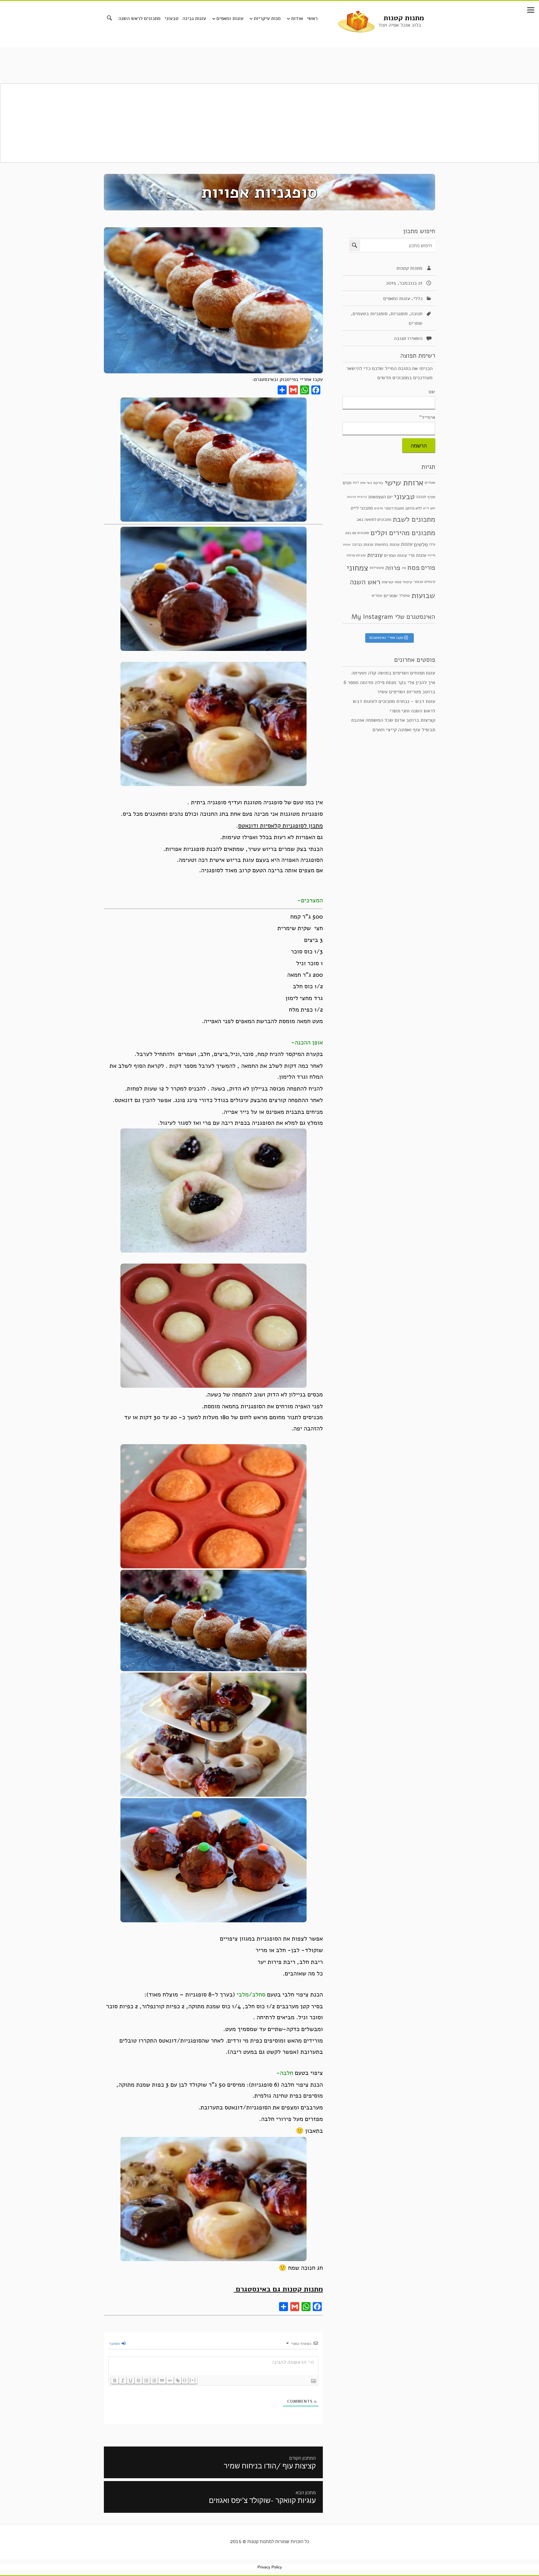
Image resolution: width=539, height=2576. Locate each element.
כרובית (362, 497)
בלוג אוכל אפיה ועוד (400, 25)
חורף (431, 497)
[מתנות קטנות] (356, 21)
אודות (297, 18)
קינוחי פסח (403, 582)
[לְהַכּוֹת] (138, 2380)
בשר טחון (366, 482)
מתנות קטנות (404, 18)
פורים (428, 568)
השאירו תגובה (408, 339)
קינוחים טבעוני (424, 581)
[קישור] (178, 2380)
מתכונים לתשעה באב (374, 519)
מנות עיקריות (267, 18)
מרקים (379, 508)
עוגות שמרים (396, 555)
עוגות (407, 544)
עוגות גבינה (194, 18)
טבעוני (172, 18)
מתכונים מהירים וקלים (403, 533)
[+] (193, 2380)
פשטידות (377, 568)
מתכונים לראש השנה (140, 18)
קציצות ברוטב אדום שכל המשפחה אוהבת (393, 720)
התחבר (115, 2344)
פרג (404, 568)
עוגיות (375, 555)
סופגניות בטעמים (370, 314)
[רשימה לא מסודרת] (154, 2380)
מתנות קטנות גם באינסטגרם (278, 2289)
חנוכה (417, 314)
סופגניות (399, 314)
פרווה (393, 568)
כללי (418, 298)
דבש (356, 482)
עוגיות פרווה (356, 555)
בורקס (378, 483)
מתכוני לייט (362, 508)
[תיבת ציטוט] (162, 2380)
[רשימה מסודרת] (146, 2380)
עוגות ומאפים (230, 18)
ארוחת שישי (404, 483)
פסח (414, 568)
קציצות (388, 582)
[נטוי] (123, 2380)
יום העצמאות (380, 497)
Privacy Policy (270, 2567)
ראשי (312, 18)
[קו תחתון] (131, 2380)
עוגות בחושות (387, 544)
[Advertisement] (269, 123)
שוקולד (405, 595)
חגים (347, 483)
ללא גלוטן (414, 508)
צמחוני (357, 568)
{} (185, 2380)
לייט (426, 508)
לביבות (352, 497)
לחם (433, 508)
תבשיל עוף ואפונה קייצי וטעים (404, 730)
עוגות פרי (417, 555)
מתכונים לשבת (414, 519)
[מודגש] (115, 2380)
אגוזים (430, 482)
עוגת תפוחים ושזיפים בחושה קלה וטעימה (393, 673)
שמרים (416, 323)
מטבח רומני (394, 508)
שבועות (423, 596)
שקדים (377, 595)
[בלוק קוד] (170, 2380)
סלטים (421, 544)
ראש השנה (365, 582)
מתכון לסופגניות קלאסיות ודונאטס (280, 826)
